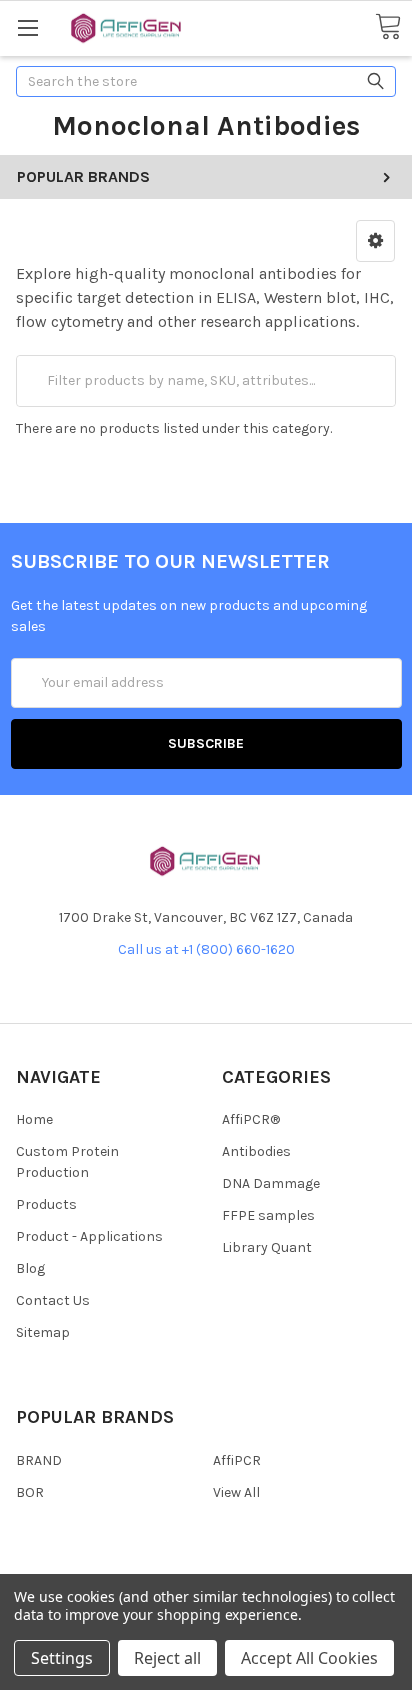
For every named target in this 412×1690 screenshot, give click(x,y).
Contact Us (53, 1300)
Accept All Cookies (309, 1658)
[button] (375, 241)
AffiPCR (237, 1460)
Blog (30, 1268)
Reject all (167, 1658)
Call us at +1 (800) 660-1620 (206, 949)
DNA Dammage (271, 1183)
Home (34, 1119)
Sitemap (43, 1332)
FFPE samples (268, 1215)
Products (46, 1204)
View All (236, 1492)
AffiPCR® (251, 1119)
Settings (62, 1658)
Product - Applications (89, 1236)
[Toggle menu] (27, 27)
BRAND (39, 1460)
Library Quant (267, 1247)
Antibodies (256, 1151)
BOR (30, 1492)
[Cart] (388, 27)
